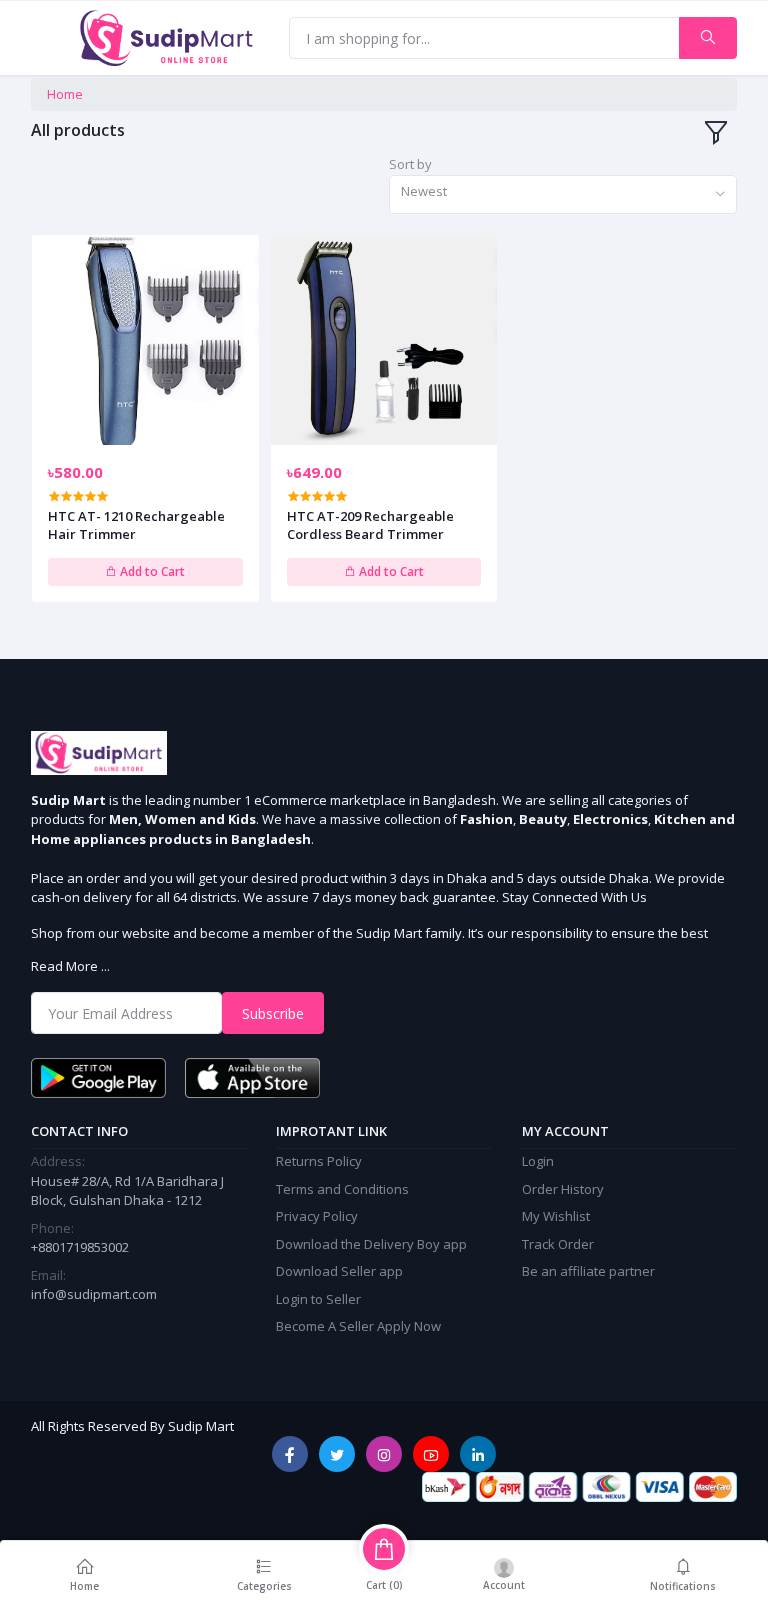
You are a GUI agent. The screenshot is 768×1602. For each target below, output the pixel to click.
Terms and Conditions (342, 1189)
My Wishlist (556, 1216)
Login (538, 1161)
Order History (563, 1189)
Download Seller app (339, 1271)
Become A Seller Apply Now (358, 1326)
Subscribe (273, 1013)
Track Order (558, 1244)
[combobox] (563, 194)
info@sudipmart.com (94, 1294)
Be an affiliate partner (588, 1271)
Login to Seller (318, 1299)
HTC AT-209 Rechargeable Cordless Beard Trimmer (370, 525)
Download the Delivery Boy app (371, 1244)
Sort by (410, 164)
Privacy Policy (317, 1216)
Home (65, 94)
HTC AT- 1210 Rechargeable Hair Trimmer (136, 525)
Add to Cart (151, 571)
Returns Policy (319, 1161)
